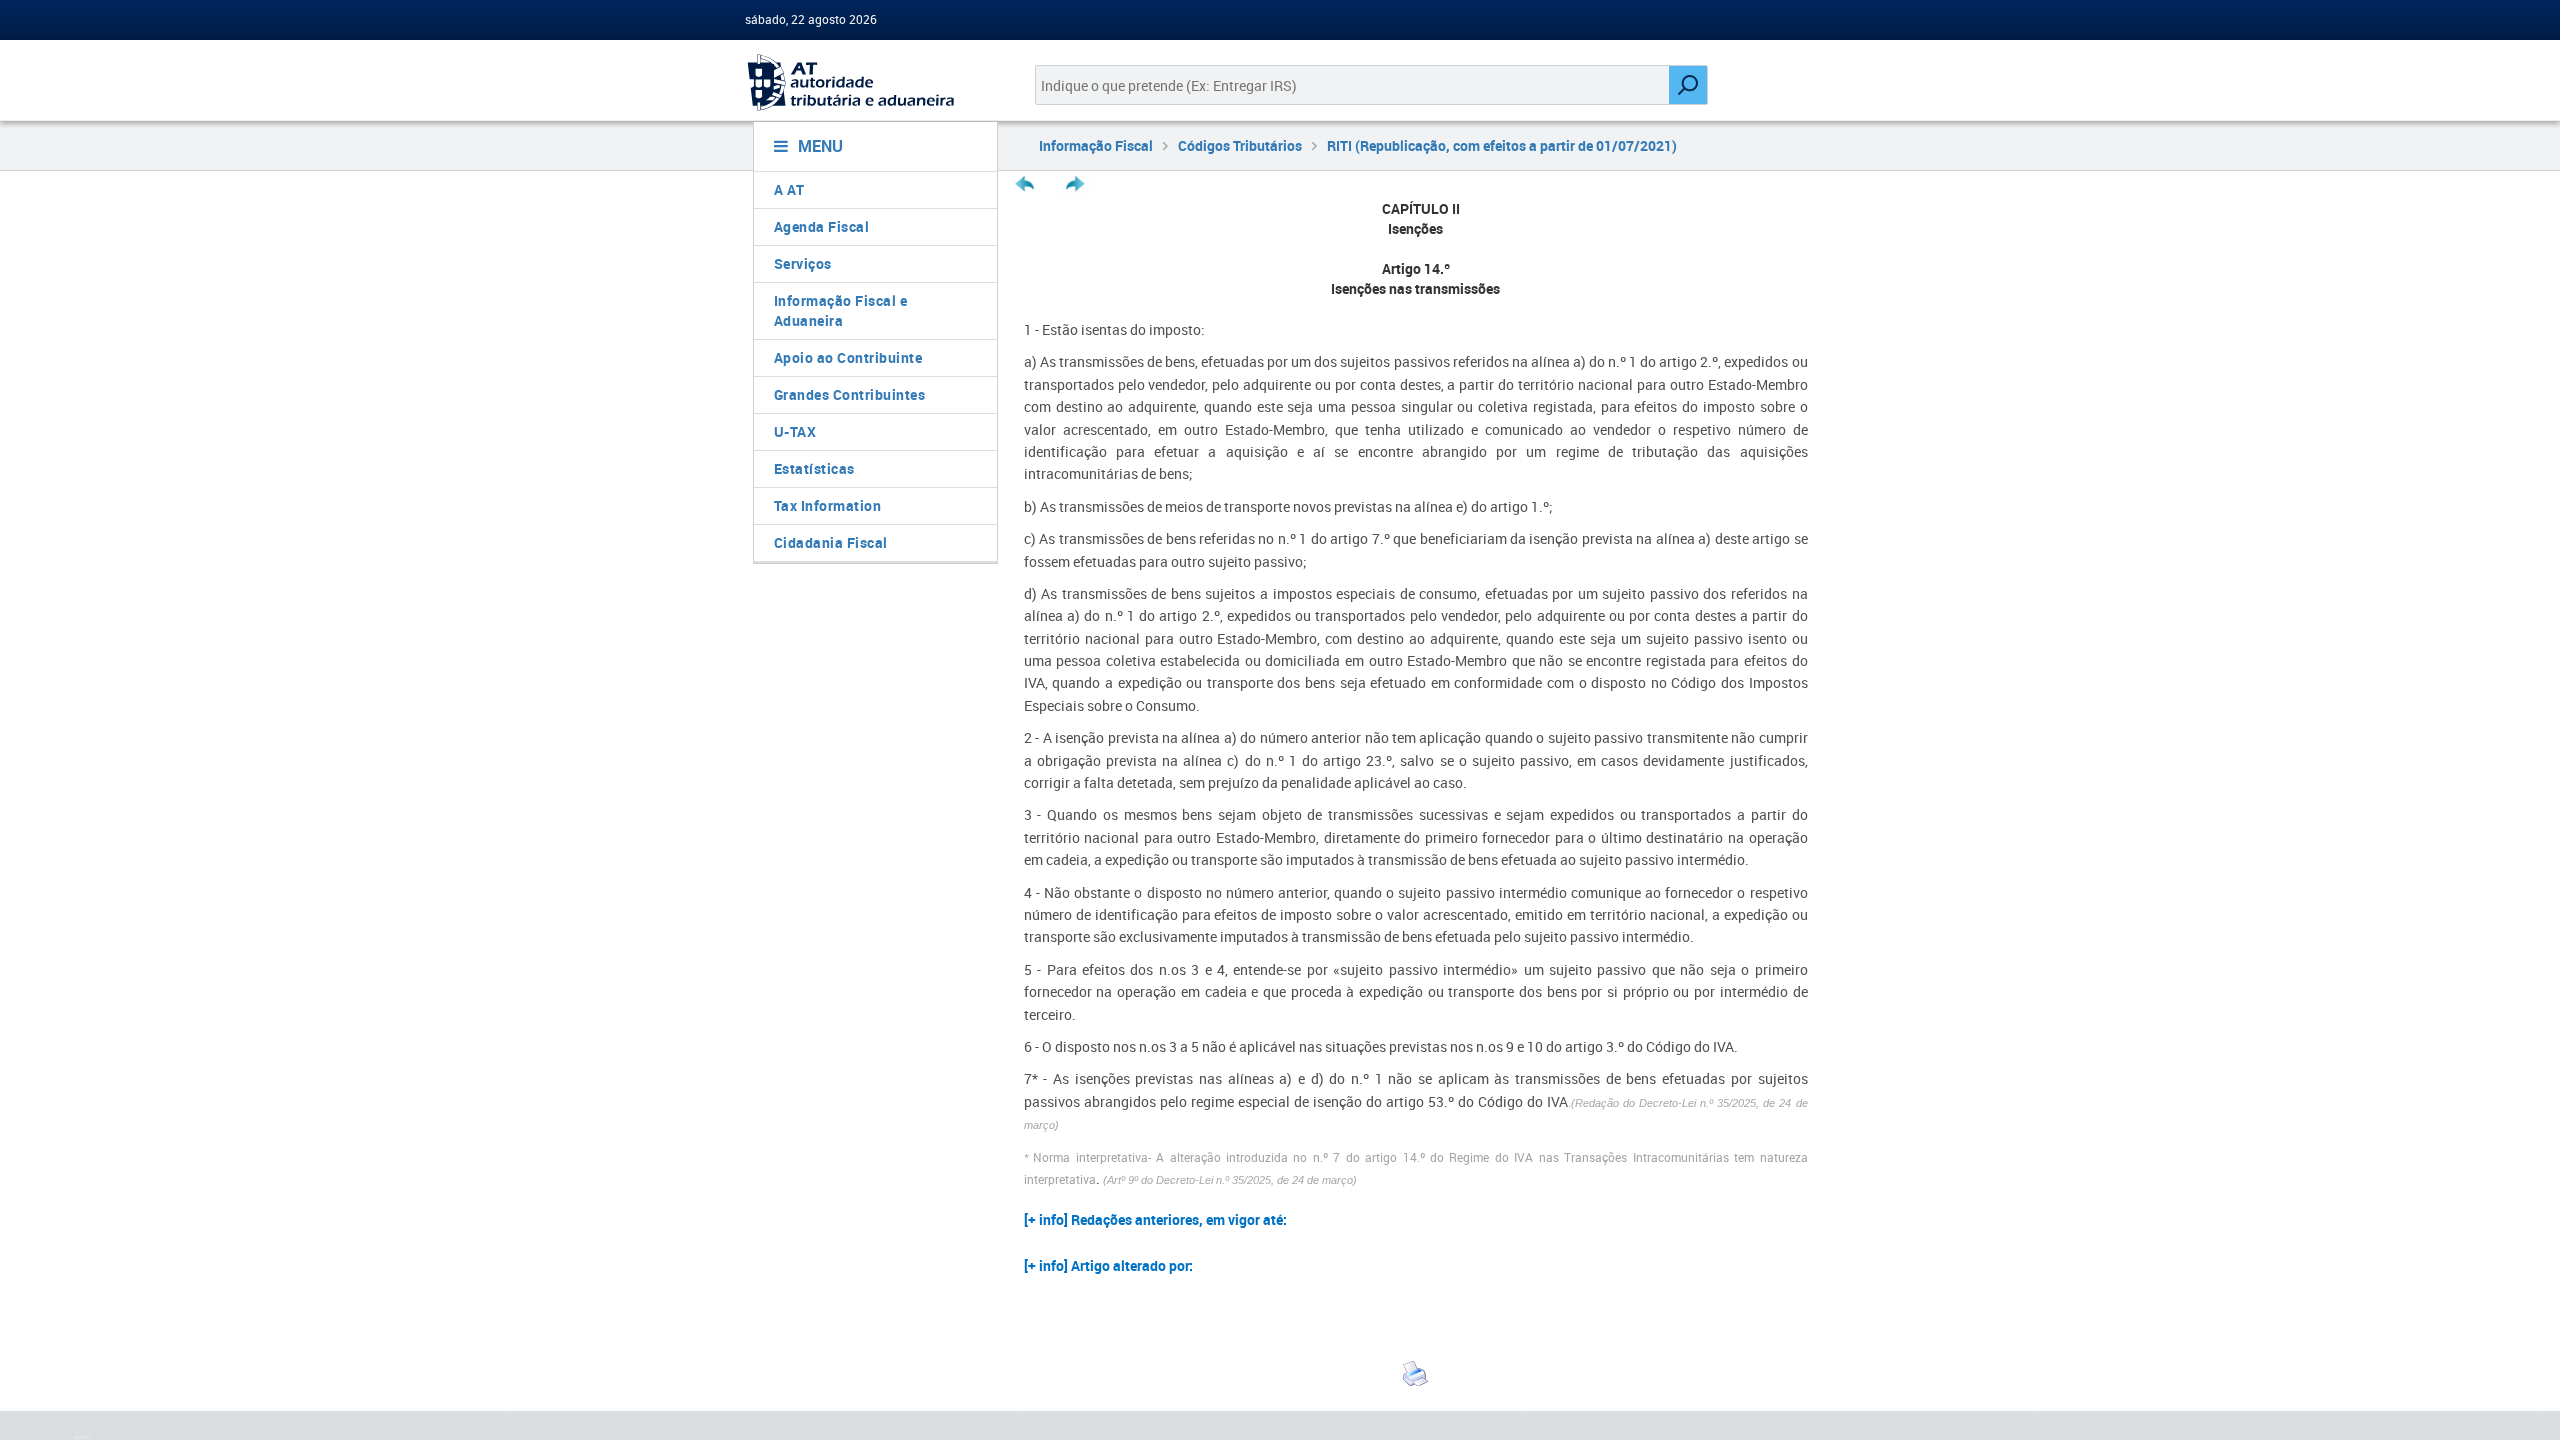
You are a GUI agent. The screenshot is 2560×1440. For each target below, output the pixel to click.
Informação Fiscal (1096, 145)
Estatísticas (814, 468)
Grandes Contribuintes (850, 394)
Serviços (803, 263)
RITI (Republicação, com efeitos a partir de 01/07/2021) (1502, 145)
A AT (789, 189)
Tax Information (828, 505)
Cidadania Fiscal (831, 542)
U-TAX (795, 431)
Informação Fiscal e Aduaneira (841, 310)
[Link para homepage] (867, 82)
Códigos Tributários (1240, 145)
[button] (1416, 1223)
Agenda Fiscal (822, 226)
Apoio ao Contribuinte (848, 357)
